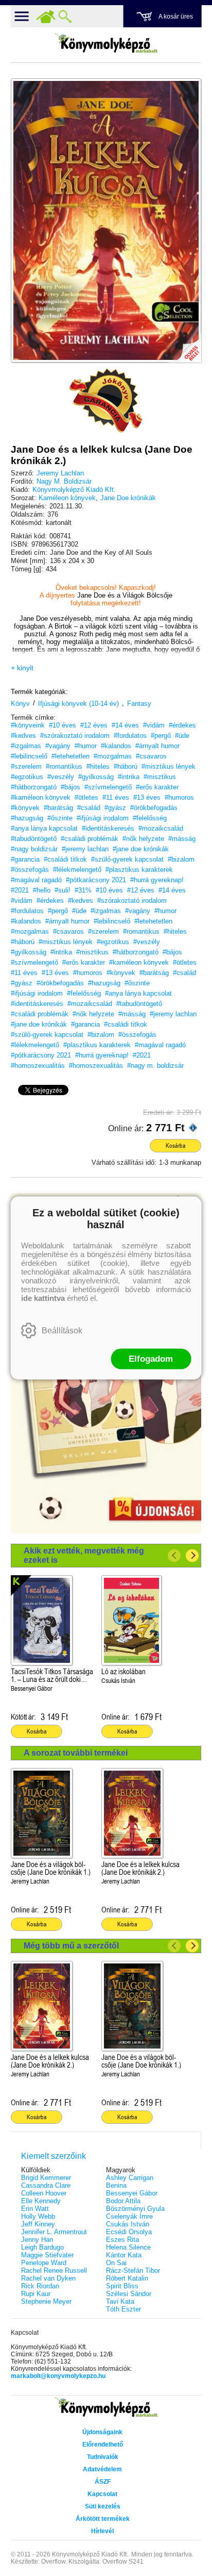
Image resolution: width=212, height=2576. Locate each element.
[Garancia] (106, 401)
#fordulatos (130, 736)
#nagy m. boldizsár (155, 1066)
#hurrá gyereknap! (157, 880)
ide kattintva (43, 1298)
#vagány (58, 746)
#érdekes (182, 725)
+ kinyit (22, 668)
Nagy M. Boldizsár (64, 481)
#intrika (129, 777)
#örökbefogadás (154, 808)
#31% (83, 890)
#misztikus (160, 777)
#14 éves (125, 725)
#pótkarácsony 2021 (96, 880)
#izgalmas (26, 746)
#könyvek (25, 808)
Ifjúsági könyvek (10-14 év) (78, 704)
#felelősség (150, 818)
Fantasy (139, 704)
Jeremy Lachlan (60, 473)
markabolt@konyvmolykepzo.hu (58, 2376)
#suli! (63, 890)
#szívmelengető (108, 787)
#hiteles (98, 766)
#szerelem (26, 766)
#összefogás (30, 870)
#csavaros (151, 756)
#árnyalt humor (157, 746)
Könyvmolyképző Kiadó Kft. (74, 490)
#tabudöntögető (34, 839)
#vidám (154, 725)
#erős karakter (157, 787)
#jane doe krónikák (141, 849)
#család (89, 808)
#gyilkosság (96, 777)
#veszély (61, 777)
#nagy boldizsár (34, 849)
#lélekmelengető (77, 870)
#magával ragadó (36, 880)
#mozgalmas (113, 756)
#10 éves (63, 725)
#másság (182, 839)
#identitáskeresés (108, 828)
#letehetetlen (70, 756)
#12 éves (94, 725)
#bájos (70, 787)
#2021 (20, 890)
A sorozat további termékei (76, 1753)
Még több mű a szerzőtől (71, 1946)
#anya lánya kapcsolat (44, 828)
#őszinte (60, 818)
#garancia (25, 859)
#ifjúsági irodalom (103, 818)
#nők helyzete (143, 839)
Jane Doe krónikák (128, 498)
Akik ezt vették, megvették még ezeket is (84, 1555)
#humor (86, 746)
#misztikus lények (169, 766)
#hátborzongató (34, 787)
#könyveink (28, 725)
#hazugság (27, 818)
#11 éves (116, 797)
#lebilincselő (29, 756)
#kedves (23, 736)
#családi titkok (65, 859)
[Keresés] (65, 16)
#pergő (161, 736)
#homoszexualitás (38, 1066)
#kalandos (116, 746)
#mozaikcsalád (161, 828)
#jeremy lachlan (85, 849)
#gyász (115, 808)
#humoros (179, 797)
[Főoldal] (46, 16)
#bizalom (181, 859)
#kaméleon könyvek (41, 797)
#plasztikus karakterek (139, 870)
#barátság (58, 808)
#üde (182, 736)
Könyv (20, 704)
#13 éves (147, 797)
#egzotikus (27, 777)
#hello (42, 890)
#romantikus (64, 766)
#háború (126, 766)
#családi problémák (90, 839)
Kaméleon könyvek (67, 498)
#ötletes (86, 797)
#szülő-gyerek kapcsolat (127, 859)
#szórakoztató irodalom (75, 736)
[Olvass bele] (183, 344)
